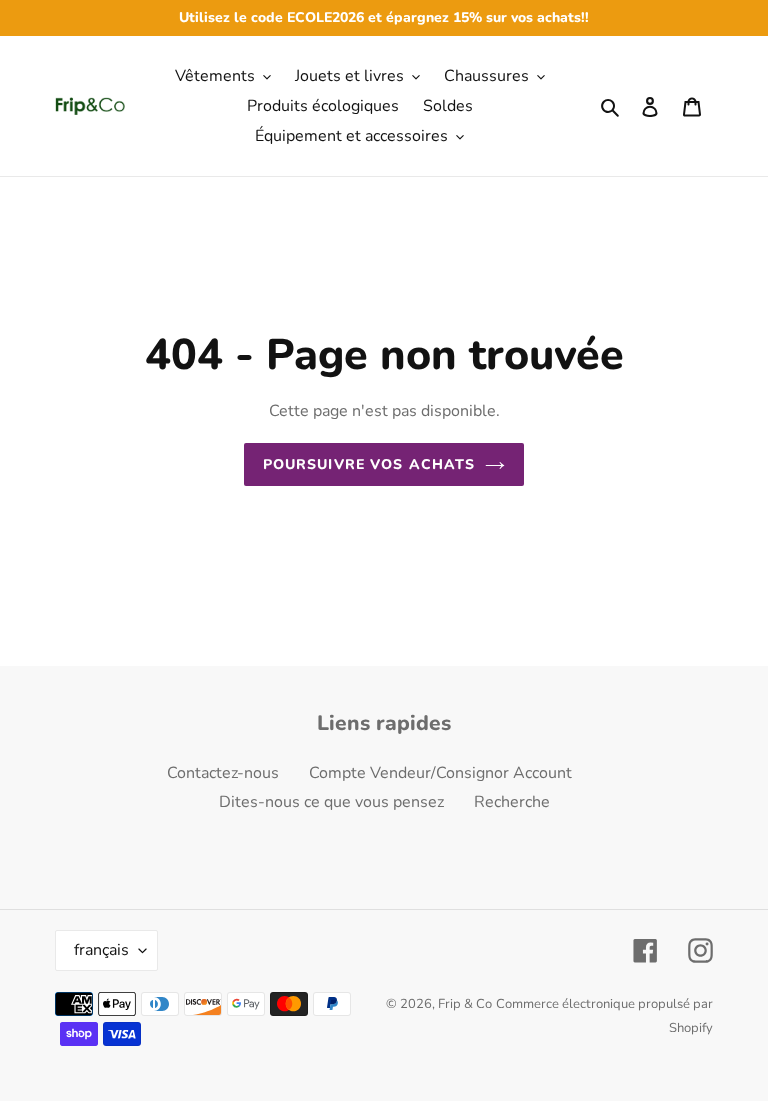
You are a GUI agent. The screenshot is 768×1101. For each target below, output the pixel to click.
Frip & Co (465, 1004)
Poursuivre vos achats (369, 464)
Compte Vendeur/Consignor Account (440, 773)
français (101, 950)
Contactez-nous (223, 773)
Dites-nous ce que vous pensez (331, 802)
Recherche (512, 802)
